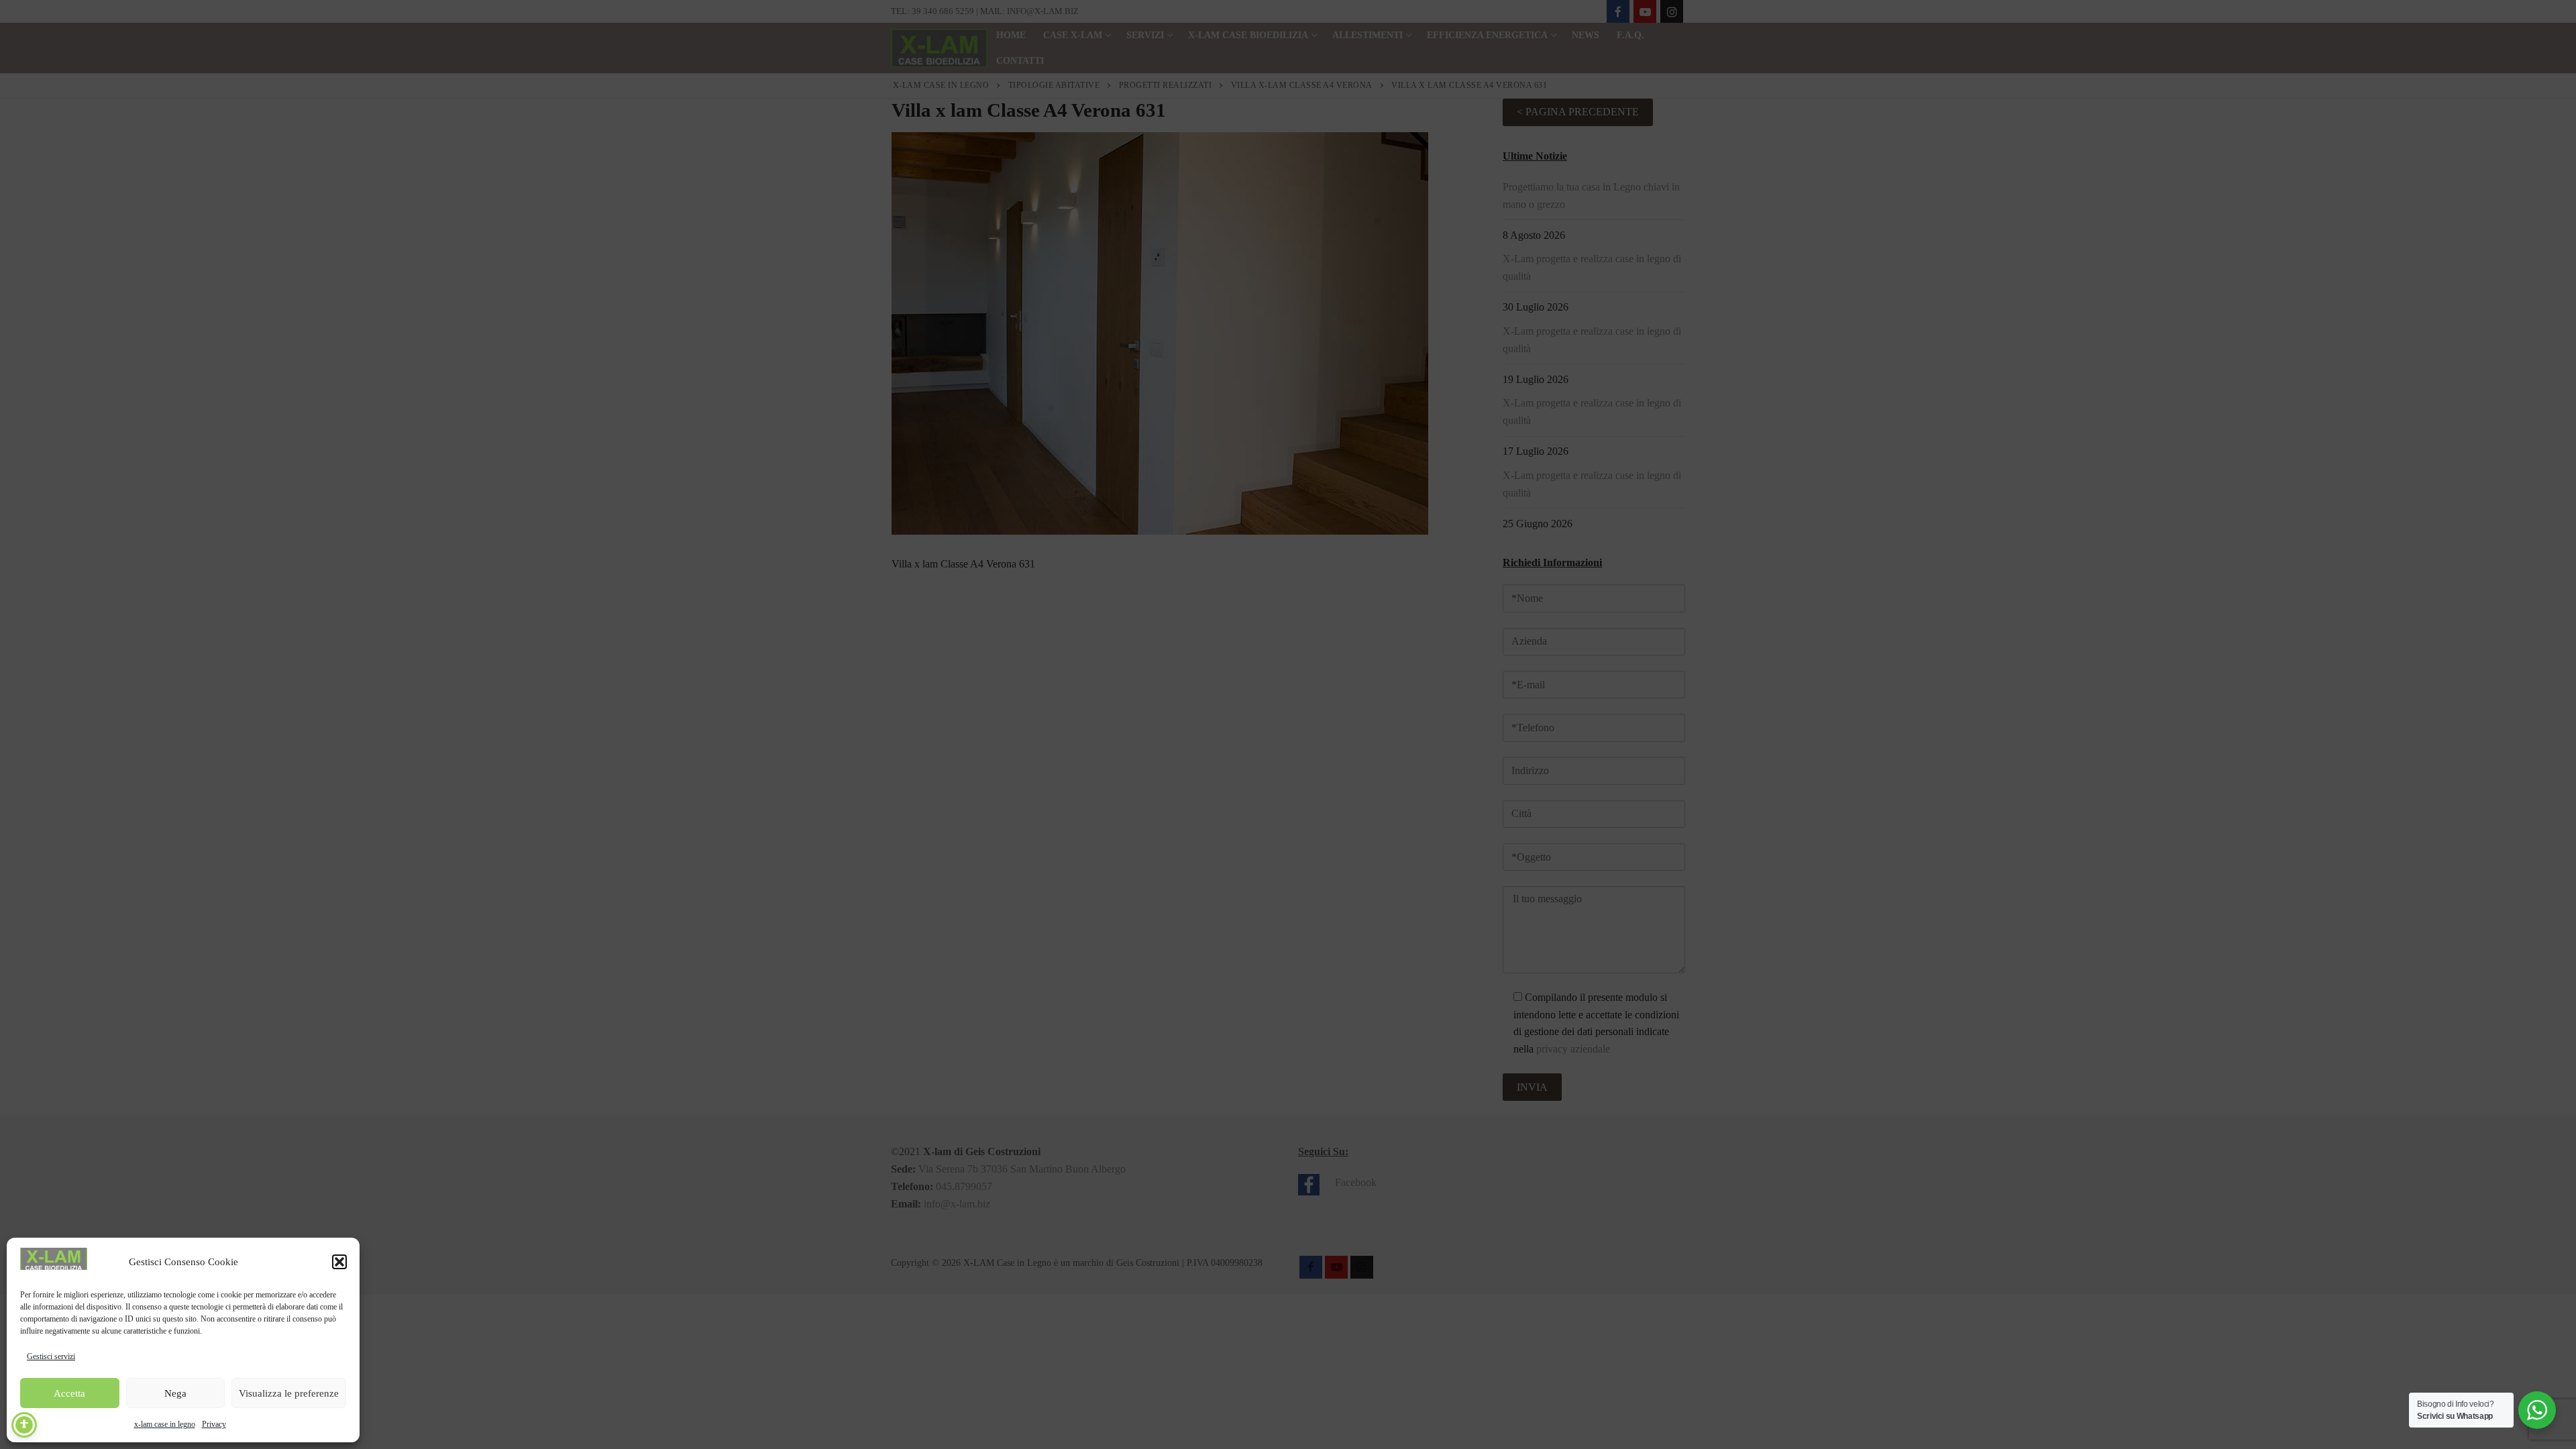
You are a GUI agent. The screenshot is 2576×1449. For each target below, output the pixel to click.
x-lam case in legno (165, 1424)
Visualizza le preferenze (289, 1393)
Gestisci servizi (51, 1356)
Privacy (214, 1424)
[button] (339, 1262)
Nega (175, 1393)
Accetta (69, 1393)
